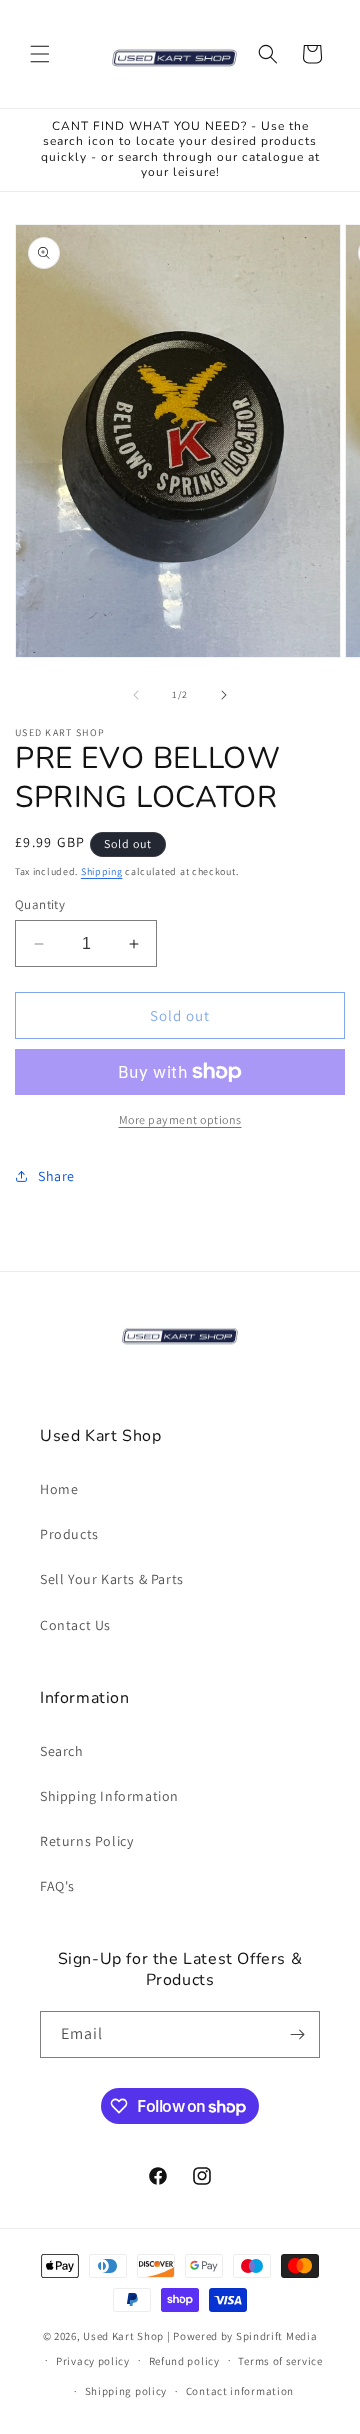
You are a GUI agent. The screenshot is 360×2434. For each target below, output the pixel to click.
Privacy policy (93, 2361)
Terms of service (280, 2361)
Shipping (102, 871)
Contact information (240, 2391)
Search (62, 1751)
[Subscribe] (297, 2034)
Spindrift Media (277, 2336)
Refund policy (184, 2361)
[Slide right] (224, 695)
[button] (40, 54)
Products (69, 1534)
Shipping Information (109, 1796)
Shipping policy (126, 2391)
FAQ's (57, 1886)
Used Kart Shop (123, 2336)
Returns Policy (86, 1841)
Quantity (40, 904)
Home (59, 1489)
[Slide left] (136, 695)
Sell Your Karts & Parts (112, 1579)
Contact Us (75, 1625)
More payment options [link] (180, 1119)
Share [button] (56, 1176)
